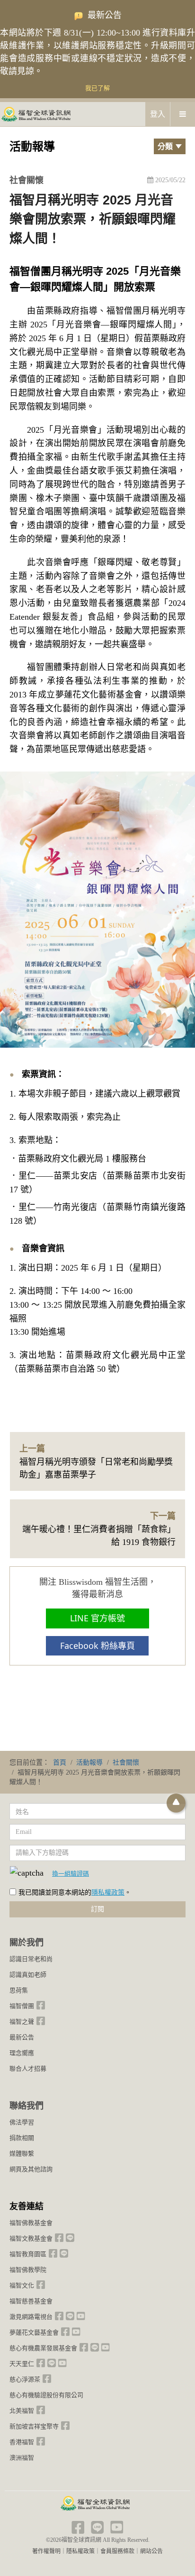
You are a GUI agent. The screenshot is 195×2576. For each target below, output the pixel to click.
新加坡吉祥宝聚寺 (34, 2426)
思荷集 (19, 1990)
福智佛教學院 (28, 2270)
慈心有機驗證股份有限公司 (46, 2395)
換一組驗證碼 (71, 1873)
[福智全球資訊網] (35, 114)
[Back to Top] (176, 1803)
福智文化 (22, 2285)
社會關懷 (27, 180)
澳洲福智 (22, 2458)
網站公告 (151, 2551)
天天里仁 (22, 2364)
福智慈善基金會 (31, 2301)
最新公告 (22, 2037)
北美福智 (22, 2411)
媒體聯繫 (22, 2153)
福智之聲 (22, 2022)
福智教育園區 (28, 2254)
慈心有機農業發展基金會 (43, 2348)
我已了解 (97, 88)
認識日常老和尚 (31, 1959)
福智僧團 (22, 2006)
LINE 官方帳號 (97, 1618)
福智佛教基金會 (31, 2223)
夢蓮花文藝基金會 (34, 2332)
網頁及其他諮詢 (31, 2169)
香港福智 (22, 2442)
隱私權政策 (108, 1892)
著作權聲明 (46, 2551)
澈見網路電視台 (31, 2317)
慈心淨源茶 (25, 2379)
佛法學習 (22, 2122)
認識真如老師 (28, 1975)
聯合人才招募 (28, 2069)
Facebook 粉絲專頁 (97, 1646)
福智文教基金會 (31, 2238)
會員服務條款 (117, 2551)
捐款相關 (22, 2138)
